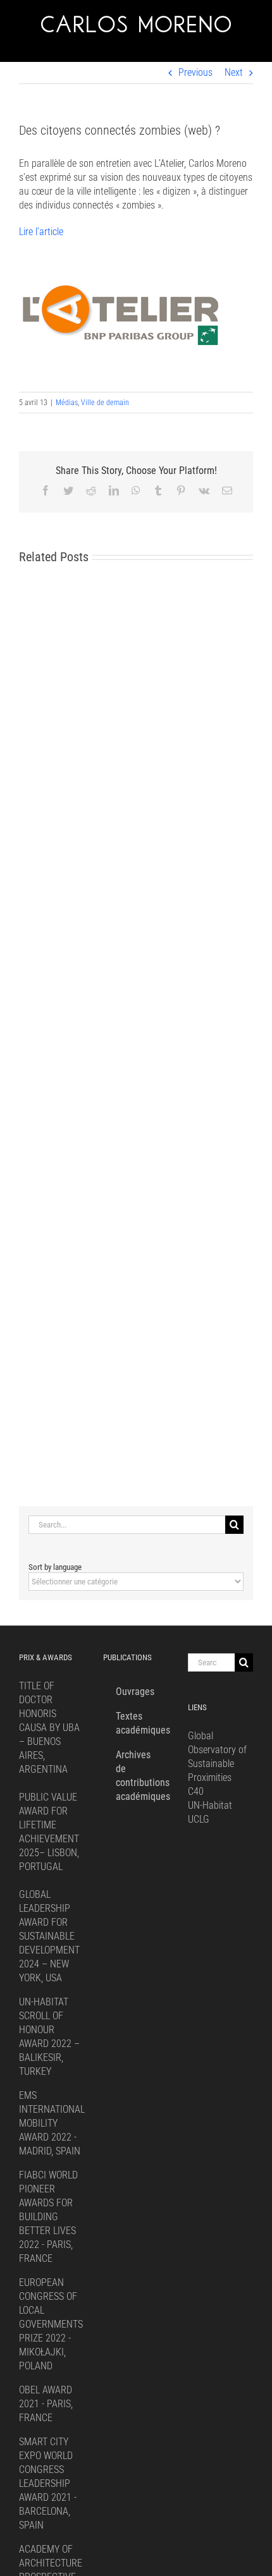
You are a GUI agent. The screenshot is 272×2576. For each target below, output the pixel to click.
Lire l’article (41, 232)
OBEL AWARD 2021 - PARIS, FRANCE (46, 2404)
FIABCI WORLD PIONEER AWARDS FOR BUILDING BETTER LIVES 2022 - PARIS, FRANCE (48, 2217)
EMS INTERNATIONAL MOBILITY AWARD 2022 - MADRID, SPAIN (52, 2123)
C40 (196, 1791)
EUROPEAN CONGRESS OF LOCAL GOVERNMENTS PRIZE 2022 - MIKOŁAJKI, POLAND (51, 2324)
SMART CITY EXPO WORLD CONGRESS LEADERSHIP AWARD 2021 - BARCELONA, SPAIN (48, 2483)
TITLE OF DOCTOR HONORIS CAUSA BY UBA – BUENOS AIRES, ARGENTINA (49, 1728)
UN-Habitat (210, 1805)
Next (234, 72)
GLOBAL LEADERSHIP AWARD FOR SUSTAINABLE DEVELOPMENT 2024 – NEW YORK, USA (49, 1936)
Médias (67, 403)
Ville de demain (105, 403)
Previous (195, 72)
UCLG (199, 1819)
